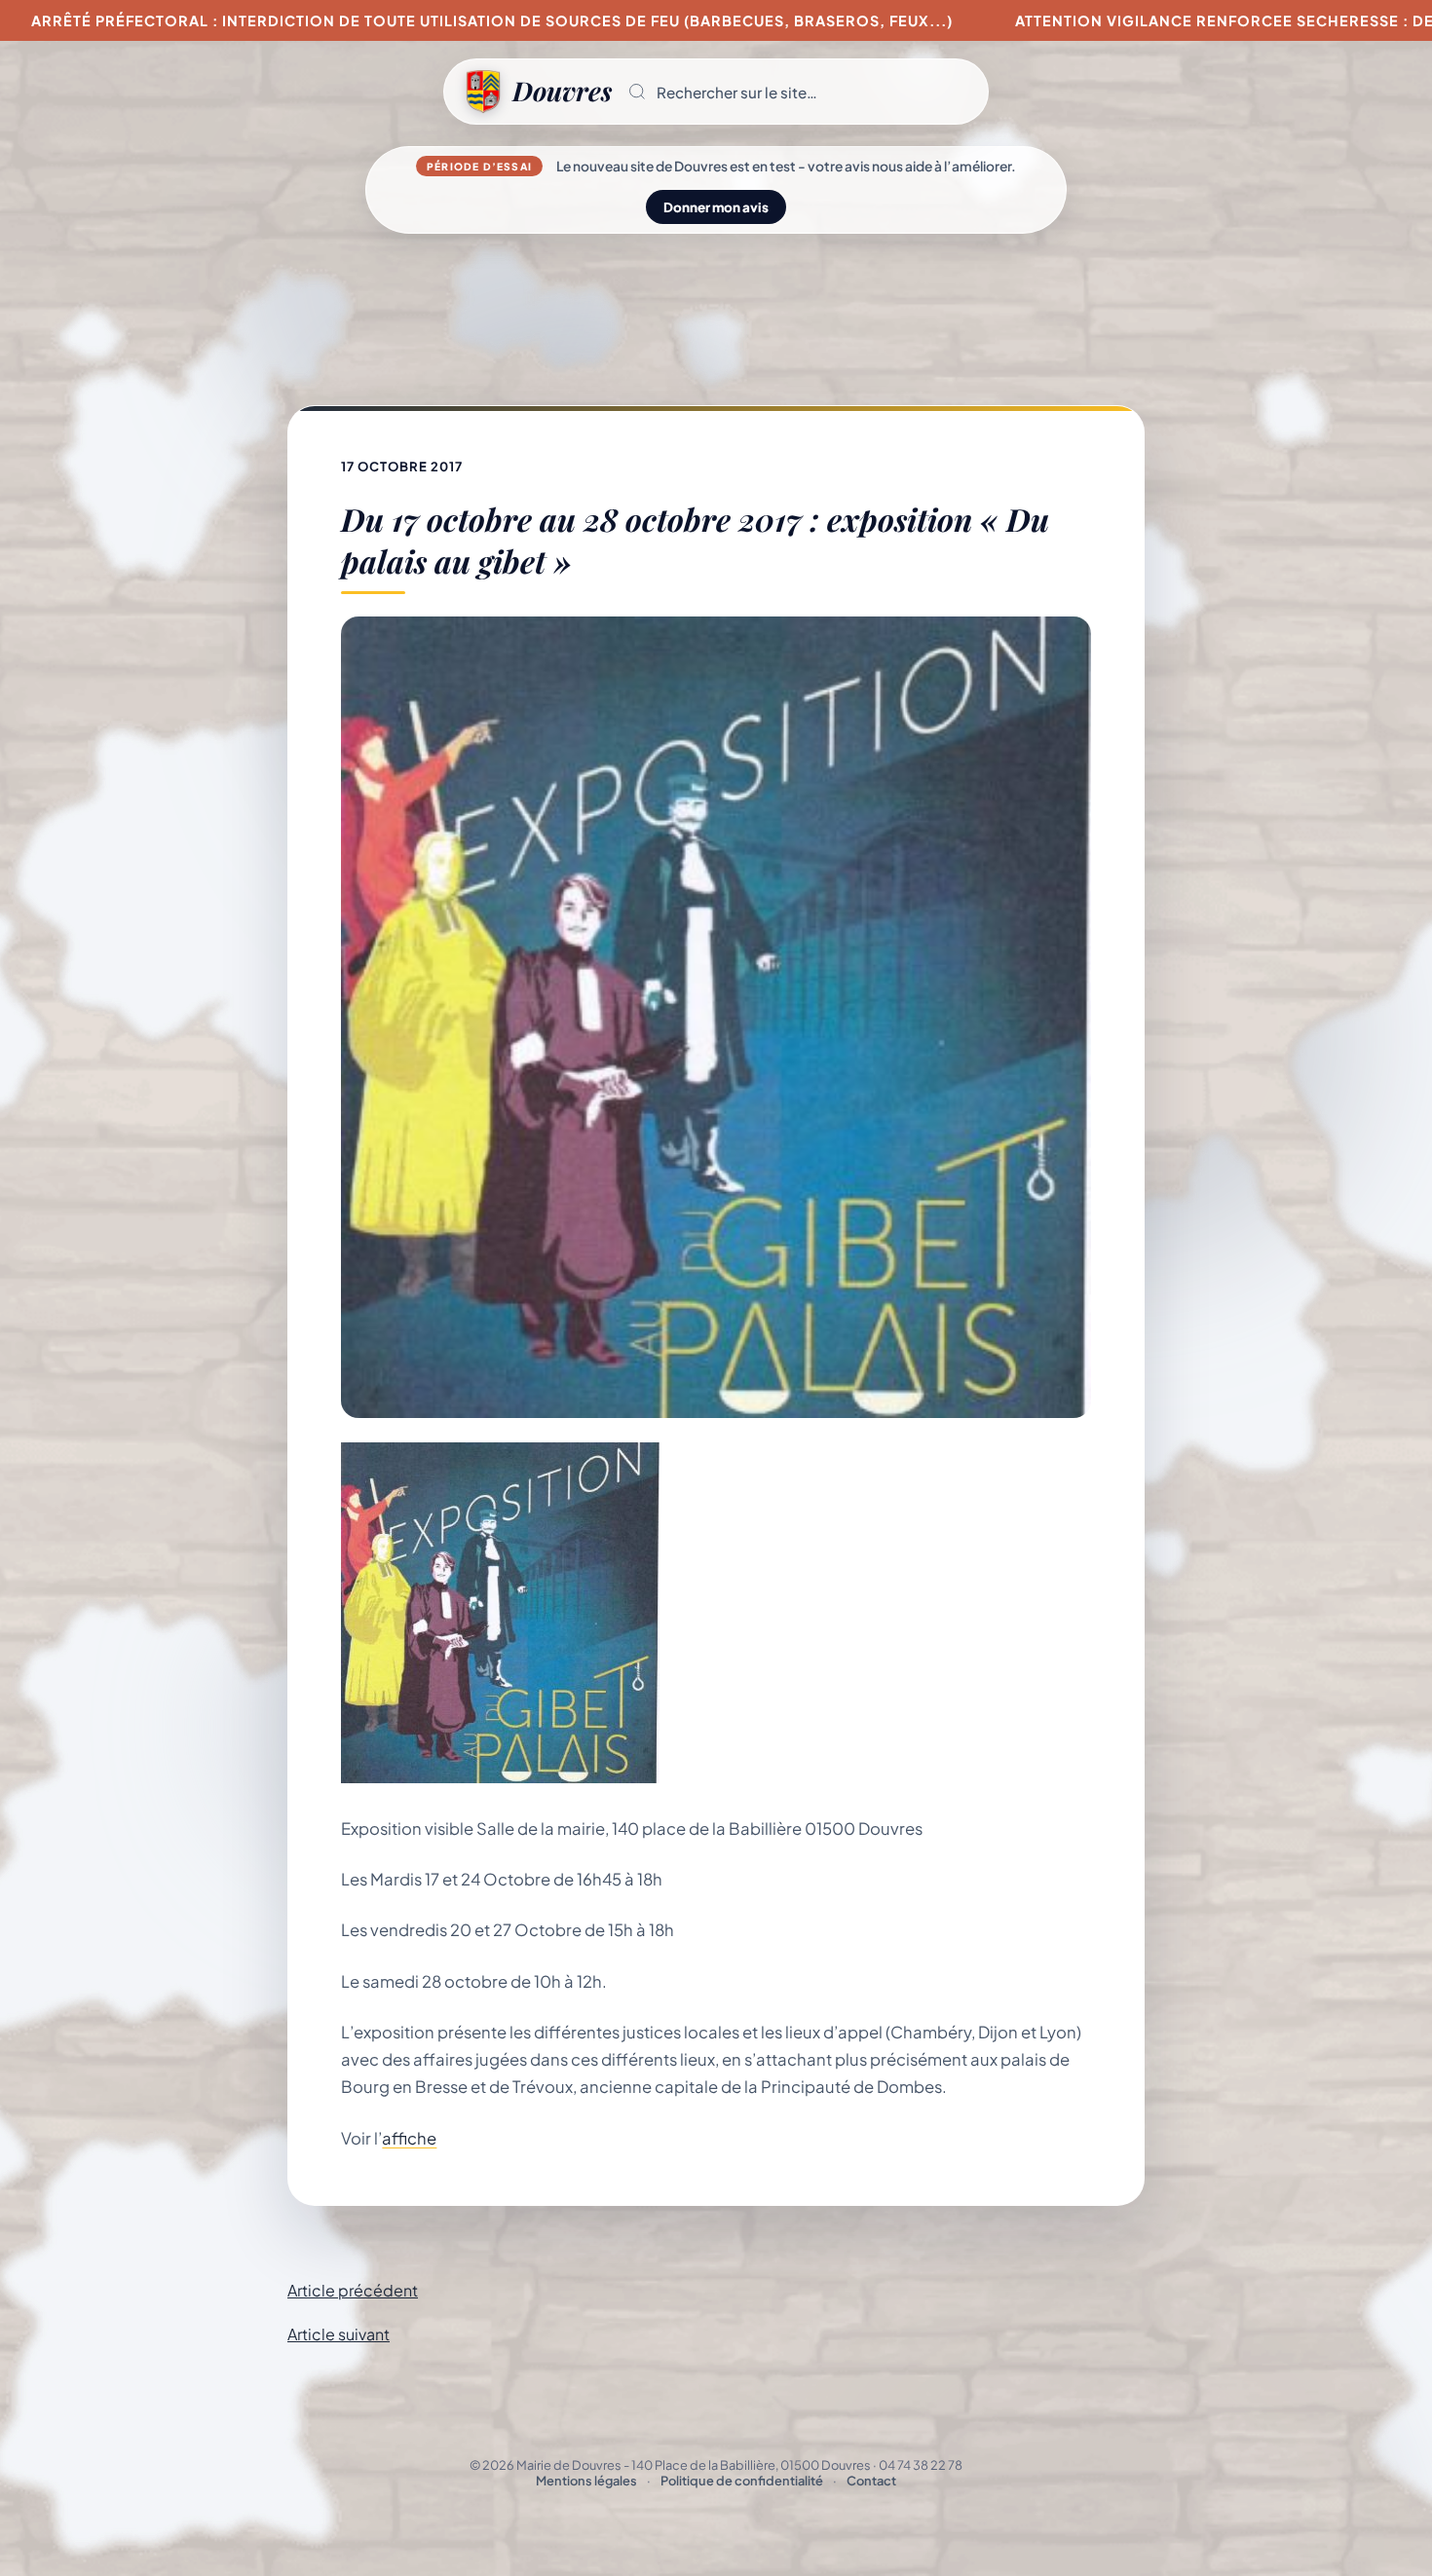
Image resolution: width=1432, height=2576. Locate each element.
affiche (409, 2138)
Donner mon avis (716, 207)
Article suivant (339, 2334)
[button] (800, 92)
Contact (871, 2481)
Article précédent (353, 2290)
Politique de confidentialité (742, 2481)
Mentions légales (586, 2481)
